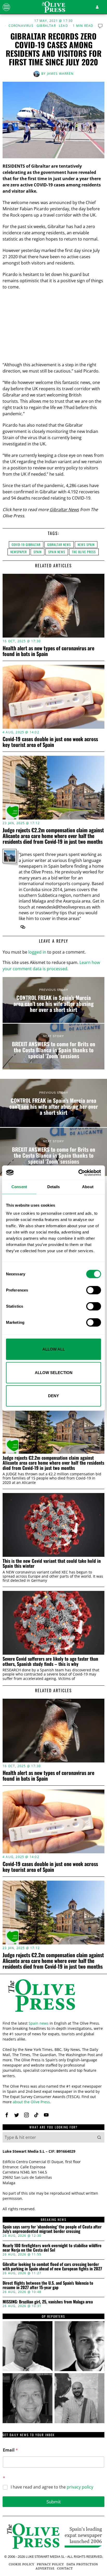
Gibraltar (46, 26)
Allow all (54, 1349)
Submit (54, 2502)
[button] (99, 2137)
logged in (37, 952)
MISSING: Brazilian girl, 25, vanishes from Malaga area (48, 2302)
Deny (53, 1396)
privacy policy (80, 2487)
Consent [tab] (19, 1187)
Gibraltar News (64, 509)
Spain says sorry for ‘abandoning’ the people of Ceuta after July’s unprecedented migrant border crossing (52, 2229)
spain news (57, 552)
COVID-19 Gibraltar (26, 544)
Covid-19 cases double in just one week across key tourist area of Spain (50, 742)
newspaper (19, 552)
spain (38, 552)
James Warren (60, 74)
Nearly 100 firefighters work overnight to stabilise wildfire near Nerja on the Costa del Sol (52, 2248)
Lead (63, 26)
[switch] (94, 1290)
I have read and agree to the (52, 2487)
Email (10, 2450)
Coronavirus (21, 26)
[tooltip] (23, 927)
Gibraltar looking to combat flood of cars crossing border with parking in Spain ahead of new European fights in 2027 (52, 2267)
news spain (86, 544)
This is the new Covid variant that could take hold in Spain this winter (52, 1563)
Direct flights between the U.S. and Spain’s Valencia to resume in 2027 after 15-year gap (48, 2285)
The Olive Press (84, 552)
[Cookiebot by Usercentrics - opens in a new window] (78, 1173)
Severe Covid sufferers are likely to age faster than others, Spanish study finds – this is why (50, 1661)
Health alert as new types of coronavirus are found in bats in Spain (48, 651)
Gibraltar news (59, 544)
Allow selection (54, 1372)
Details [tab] (54, 1187)
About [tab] (88, 1187)
